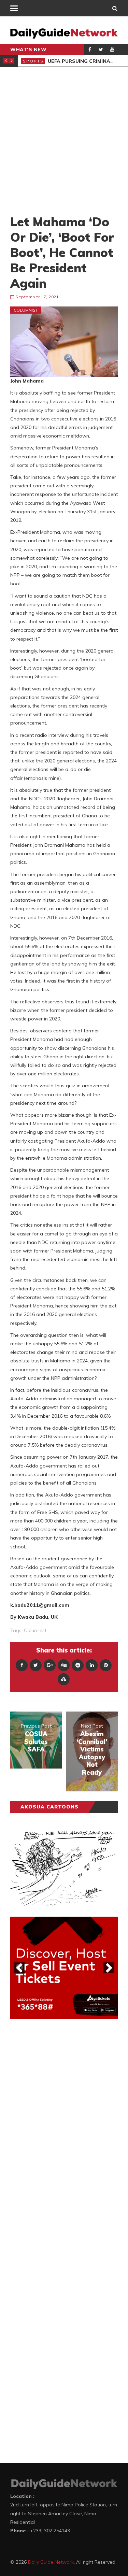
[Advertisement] (64, 140)
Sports (33, 61)
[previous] (19, 1968)
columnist (35, 1630)
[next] (109, 1968)
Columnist (26, 310)
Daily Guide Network (51, 2562)
